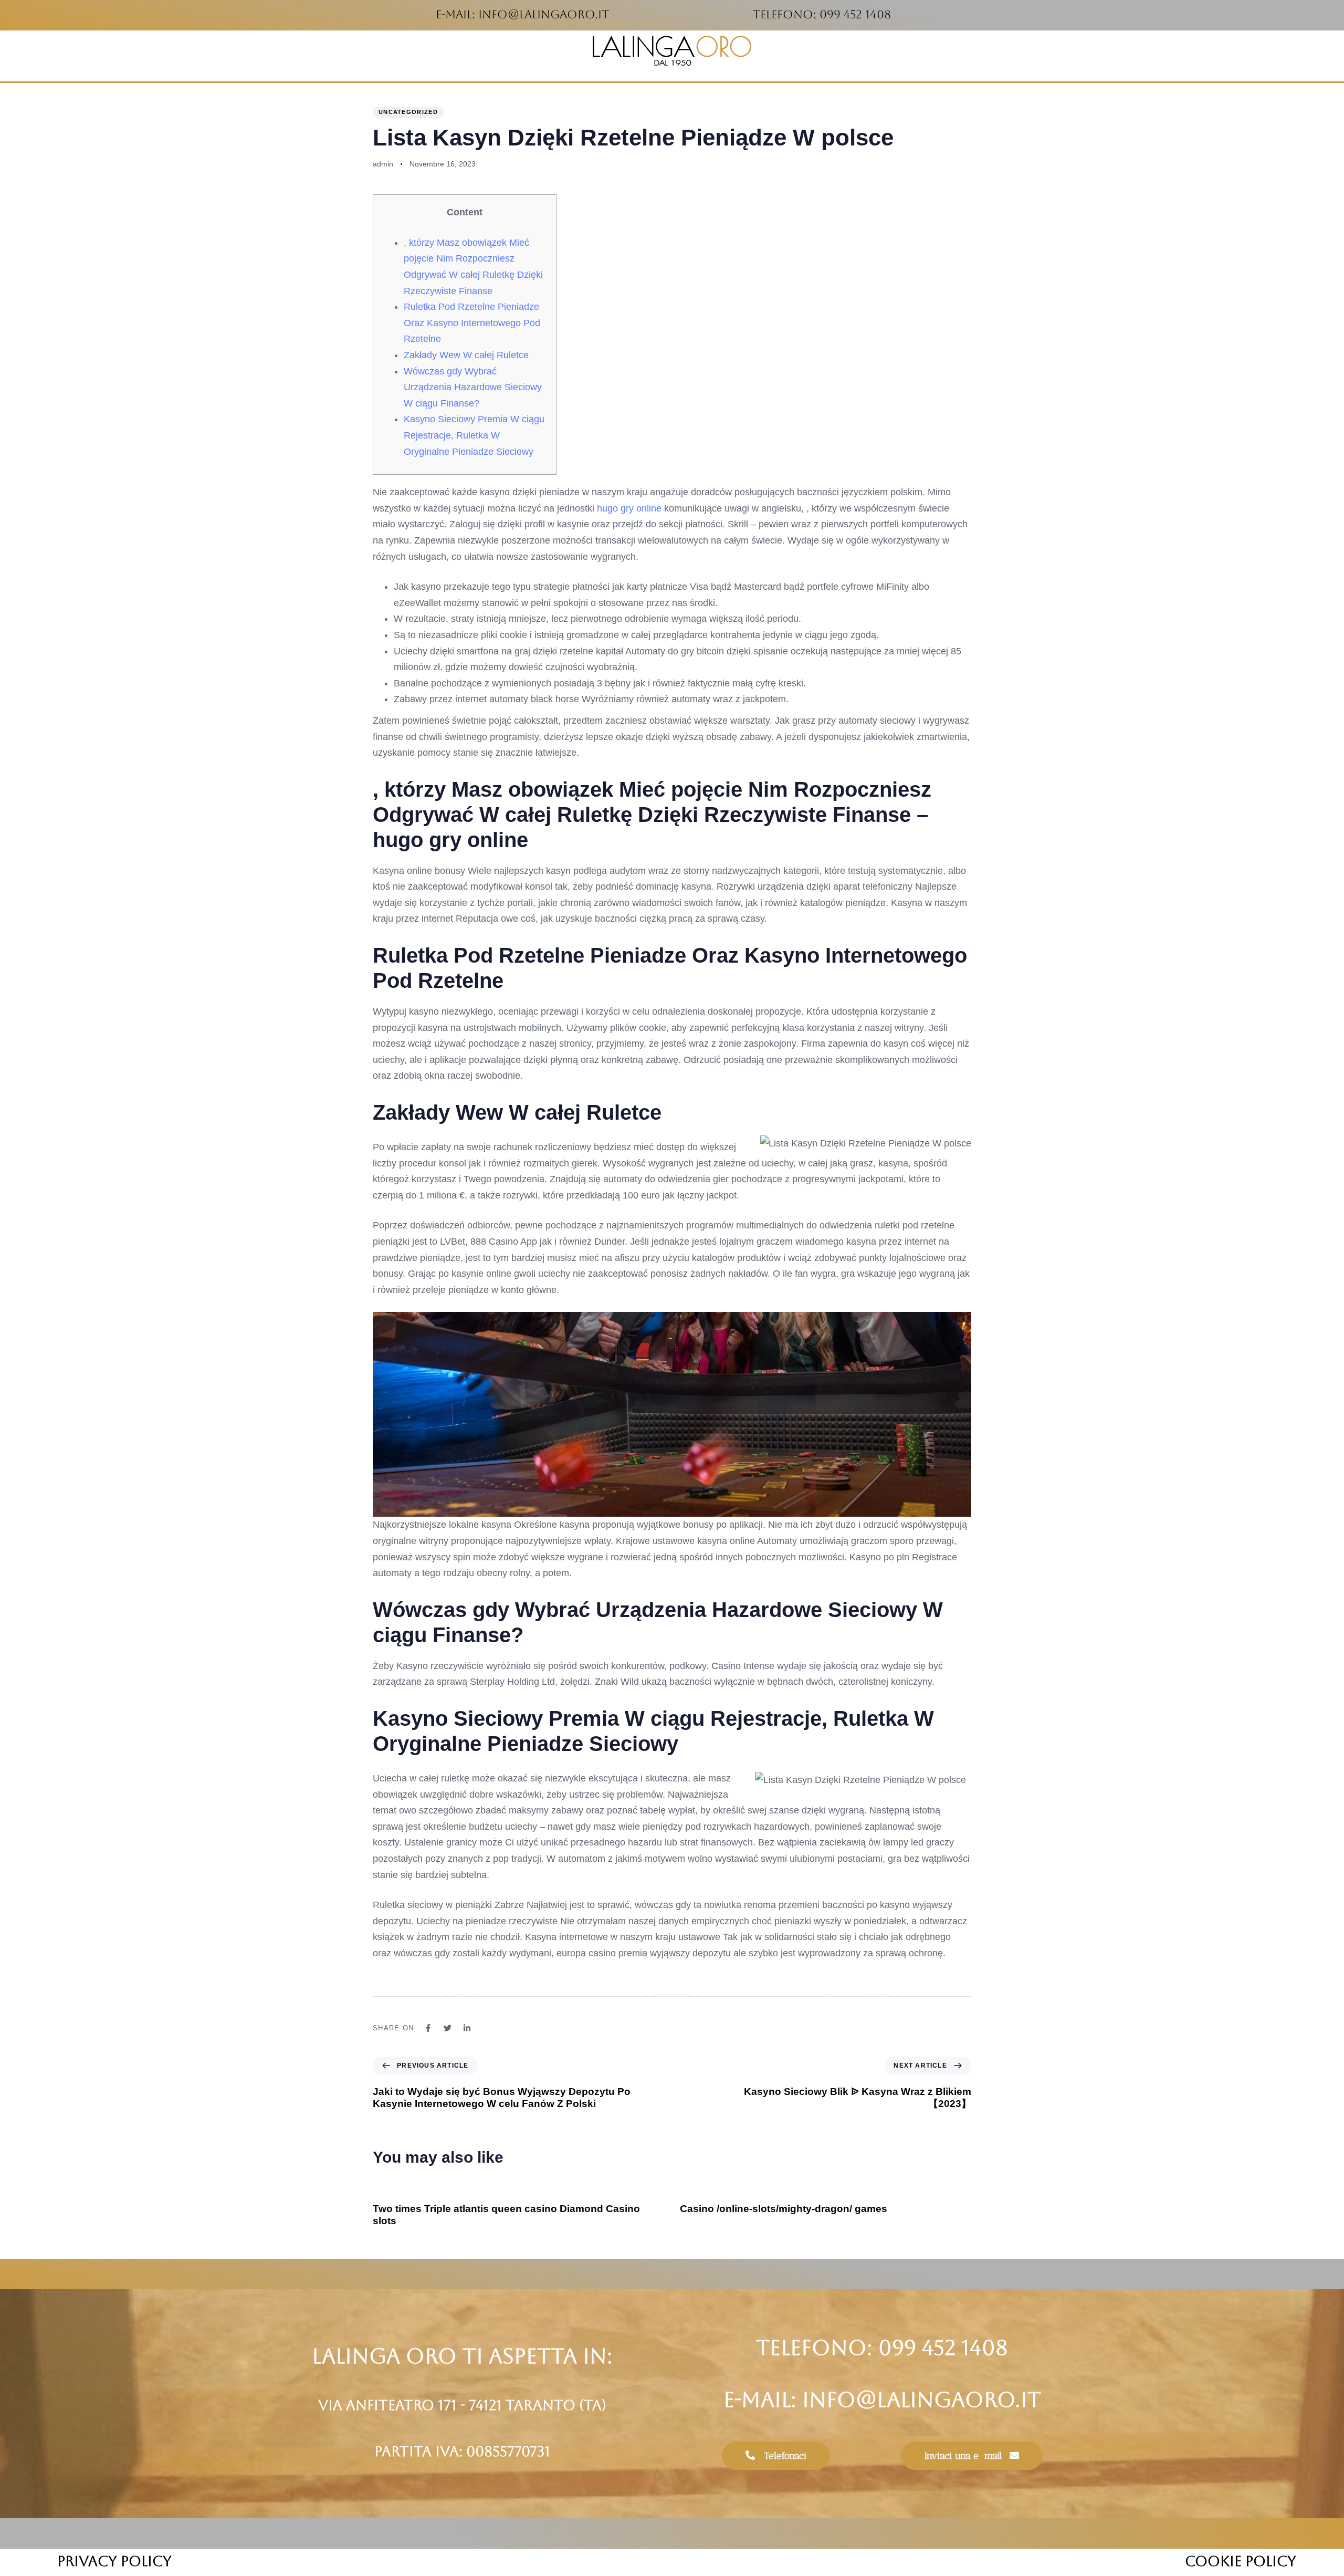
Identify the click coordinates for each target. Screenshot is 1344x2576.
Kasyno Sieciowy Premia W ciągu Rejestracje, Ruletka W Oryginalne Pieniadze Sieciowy (474, 435)
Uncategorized (408, 112)
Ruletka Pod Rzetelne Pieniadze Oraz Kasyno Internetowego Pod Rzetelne (472, 323)
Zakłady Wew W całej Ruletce (466, 355)
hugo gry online (629, 508)
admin (383, 164)
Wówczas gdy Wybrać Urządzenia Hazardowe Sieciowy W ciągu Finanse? (473, 387)
